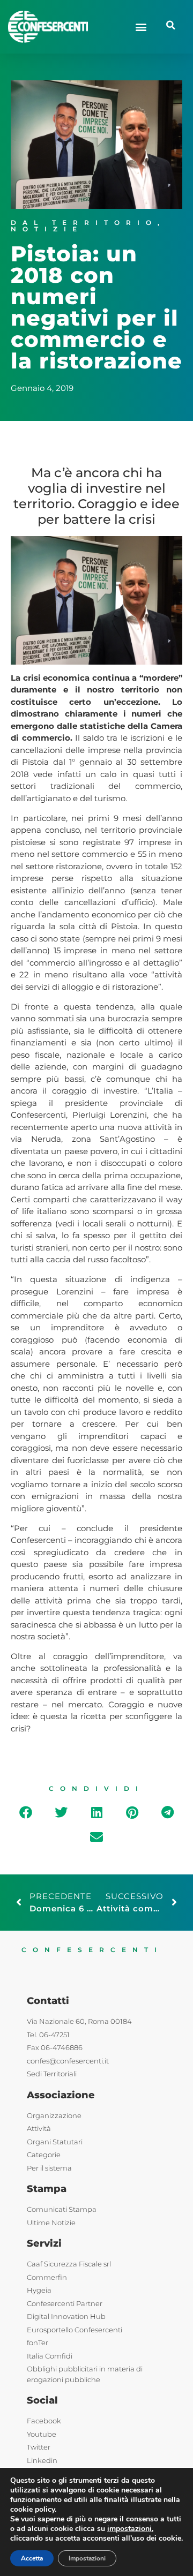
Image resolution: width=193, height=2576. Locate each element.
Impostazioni (87, 2558)
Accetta (32, 2558)
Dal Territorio (84, 223)
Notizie (47, 229)
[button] (141, 27)
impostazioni (129, 2529)
